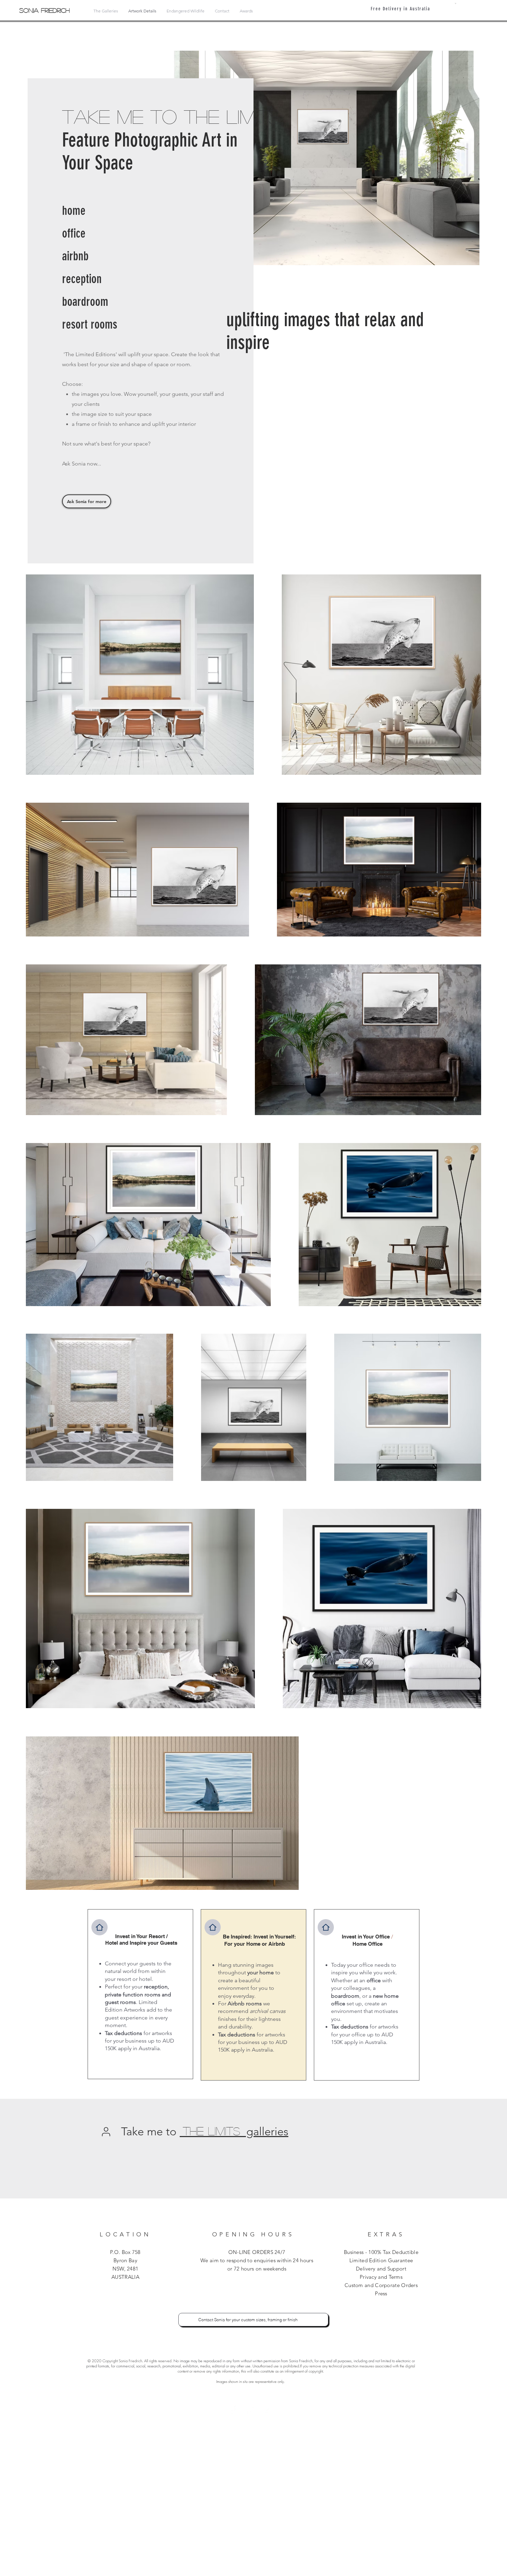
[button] (456, 3)
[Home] (100, 1927)
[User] (106, 2132)
